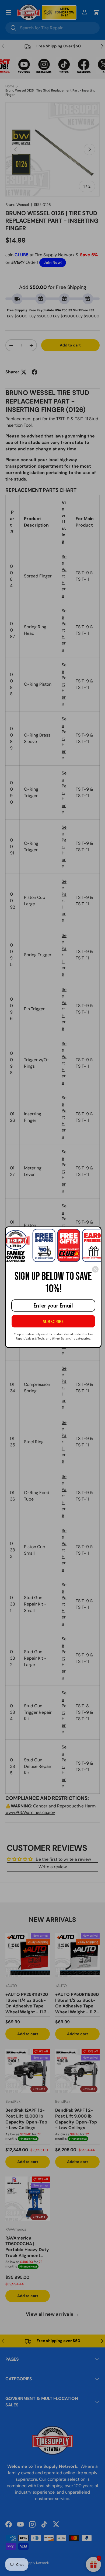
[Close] (95, 1269)
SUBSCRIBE (53, 1321)
